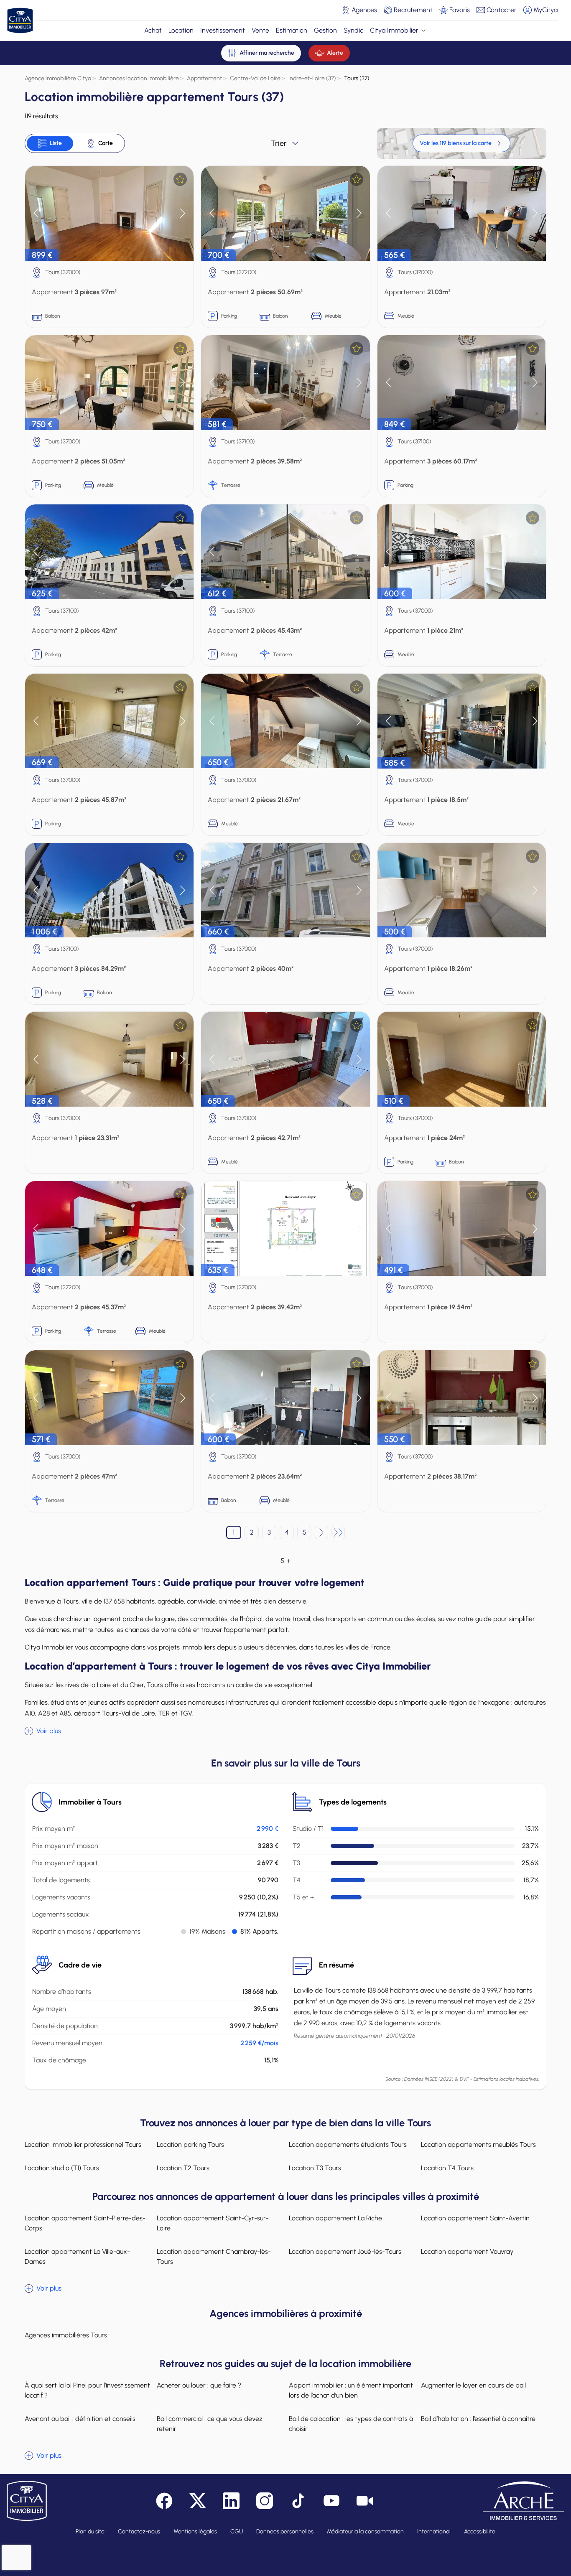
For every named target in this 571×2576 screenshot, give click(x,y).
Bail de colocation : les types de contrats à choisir (351, 2424)
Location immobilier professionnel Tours (83, 2145)
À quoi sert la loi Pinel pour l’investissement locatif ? (87, 2390)
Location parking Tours (190, 2145)
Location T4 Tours (447, 2168)
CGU (237, 2531)
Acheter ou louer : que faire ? (199, 2385)
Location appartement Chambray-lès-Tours (214, 2257)
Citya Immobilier (394, 30)
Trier (279, 143)
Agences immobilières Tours (66, 2335)
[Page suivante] (321, 1532)
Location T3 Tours (315, 2168)
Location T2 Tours (183, 2168)
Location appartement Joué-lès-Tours (345, 2251)
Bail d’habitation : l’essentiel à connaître (478, 2419)
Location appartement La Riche (335, 2218)
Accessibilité (480, 2531)
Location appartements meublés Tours (478, 2145)
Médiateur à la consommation (365, 2531)
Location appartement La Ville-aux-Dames (77, 2257)
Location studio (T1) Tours (62, 2168)
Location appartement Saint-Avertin (475, 2218)
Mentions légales (195, 2531)
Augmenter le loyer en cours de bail (473, 2385)
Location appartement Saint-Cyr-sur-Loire (213, 2223)
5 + (285, 1561)
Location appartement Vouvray (467, 2251)
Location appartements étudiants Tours (348, 2145)
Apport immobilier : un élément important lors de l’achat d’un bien (351, 2390)
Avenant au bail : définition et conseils (80, 2419)
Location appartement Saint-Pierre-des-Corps (85, 2223)
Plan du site (90, 2531)
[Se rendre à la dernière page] (338, 1532)
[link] (461, 143)
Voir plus (49, 1731)
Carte (106, 143)
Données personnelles (285, 2531)
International (434, 2531)
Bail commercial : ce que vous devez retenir (210, 2424)
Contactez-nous (139, 2531)
